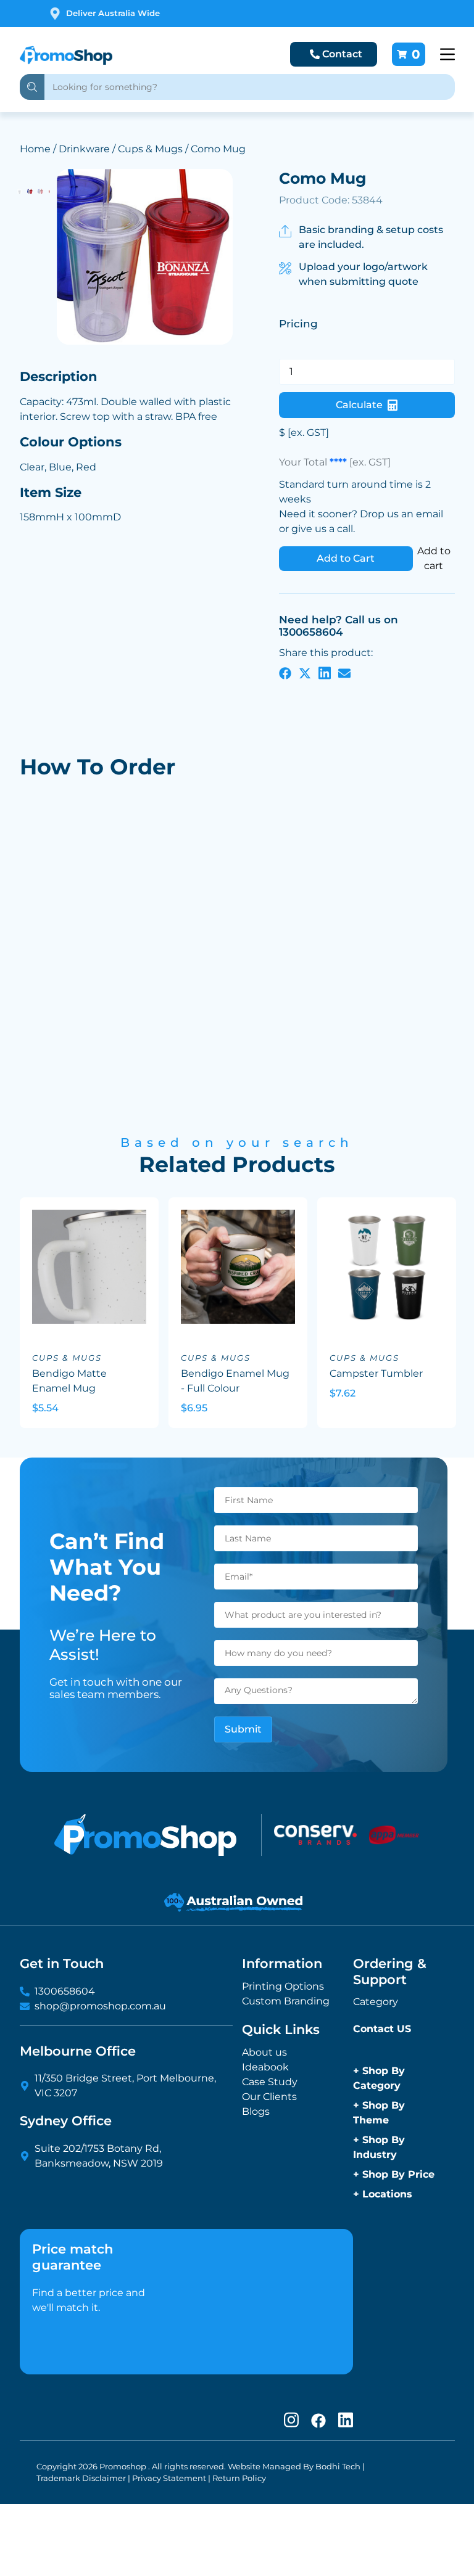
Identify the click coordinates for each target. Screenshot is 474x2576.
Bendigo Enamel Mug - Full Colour (235, 1381)
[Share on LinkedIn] (325, 673)
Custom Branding (286, 2001)
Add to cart (434, 558)
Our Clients (269, 2097)
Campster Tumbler (376, 1373)
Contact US (382, 2029)
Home (35, 149)
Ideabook (265, 2067)
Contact (342, 54)
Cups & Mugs (150, 149)
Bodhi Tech (338, 2467)
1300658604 (65, 1991)
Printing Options (283, 1986)
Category (376, 2002)
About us (264, 2052)
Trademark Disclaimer (81, 2478)
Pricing (298, 324)
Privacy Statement (169, 2478)
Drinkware (84, 149)
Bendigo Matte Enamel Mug (69, 1381)
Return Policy (239, 2478)
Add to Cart (346, 558)
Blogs (256, 2111)
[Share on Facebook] (285, 673)
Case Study (270, 2082)
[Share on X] (305, 673)
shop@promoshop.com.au (100, 2006)
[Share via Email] (344, 673)
